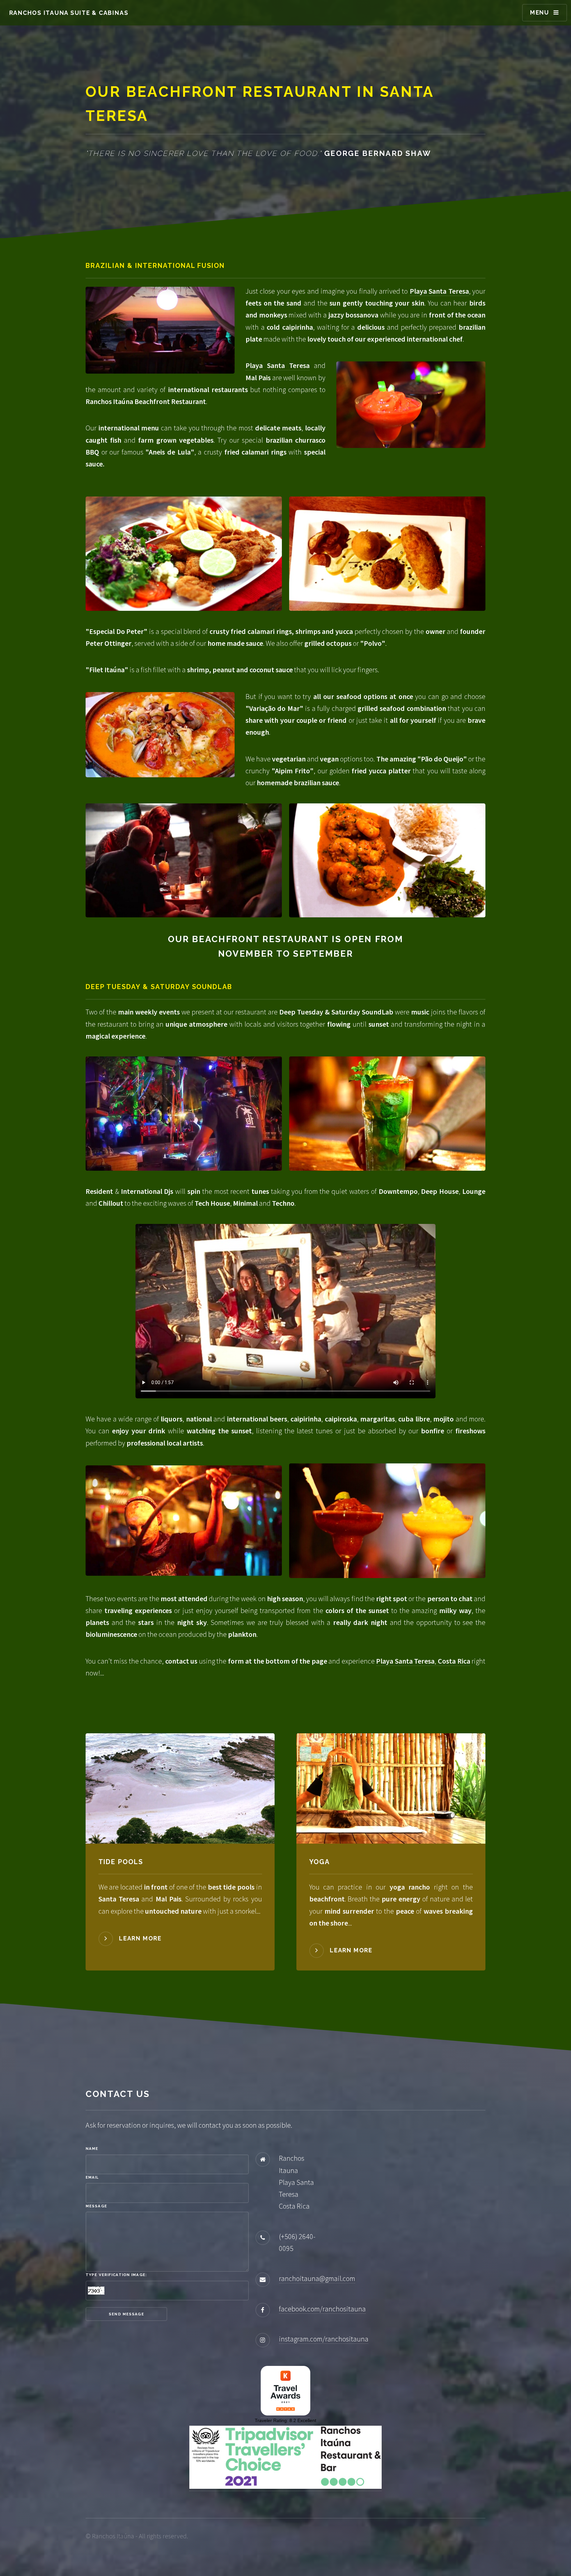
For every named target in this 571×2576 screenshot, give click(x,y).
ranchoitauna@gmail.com (317, 2278)
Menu (540, 12)
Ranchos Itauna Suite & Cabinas (69, 13)
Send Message (126, 2314)
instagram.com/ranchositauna (324, 2339)
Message (96, 2206)
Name (92, 2149)
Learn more (140, 1938)
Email (92, 2177)
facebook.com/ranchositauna (322, 2309)
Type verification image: (116, 2275)
